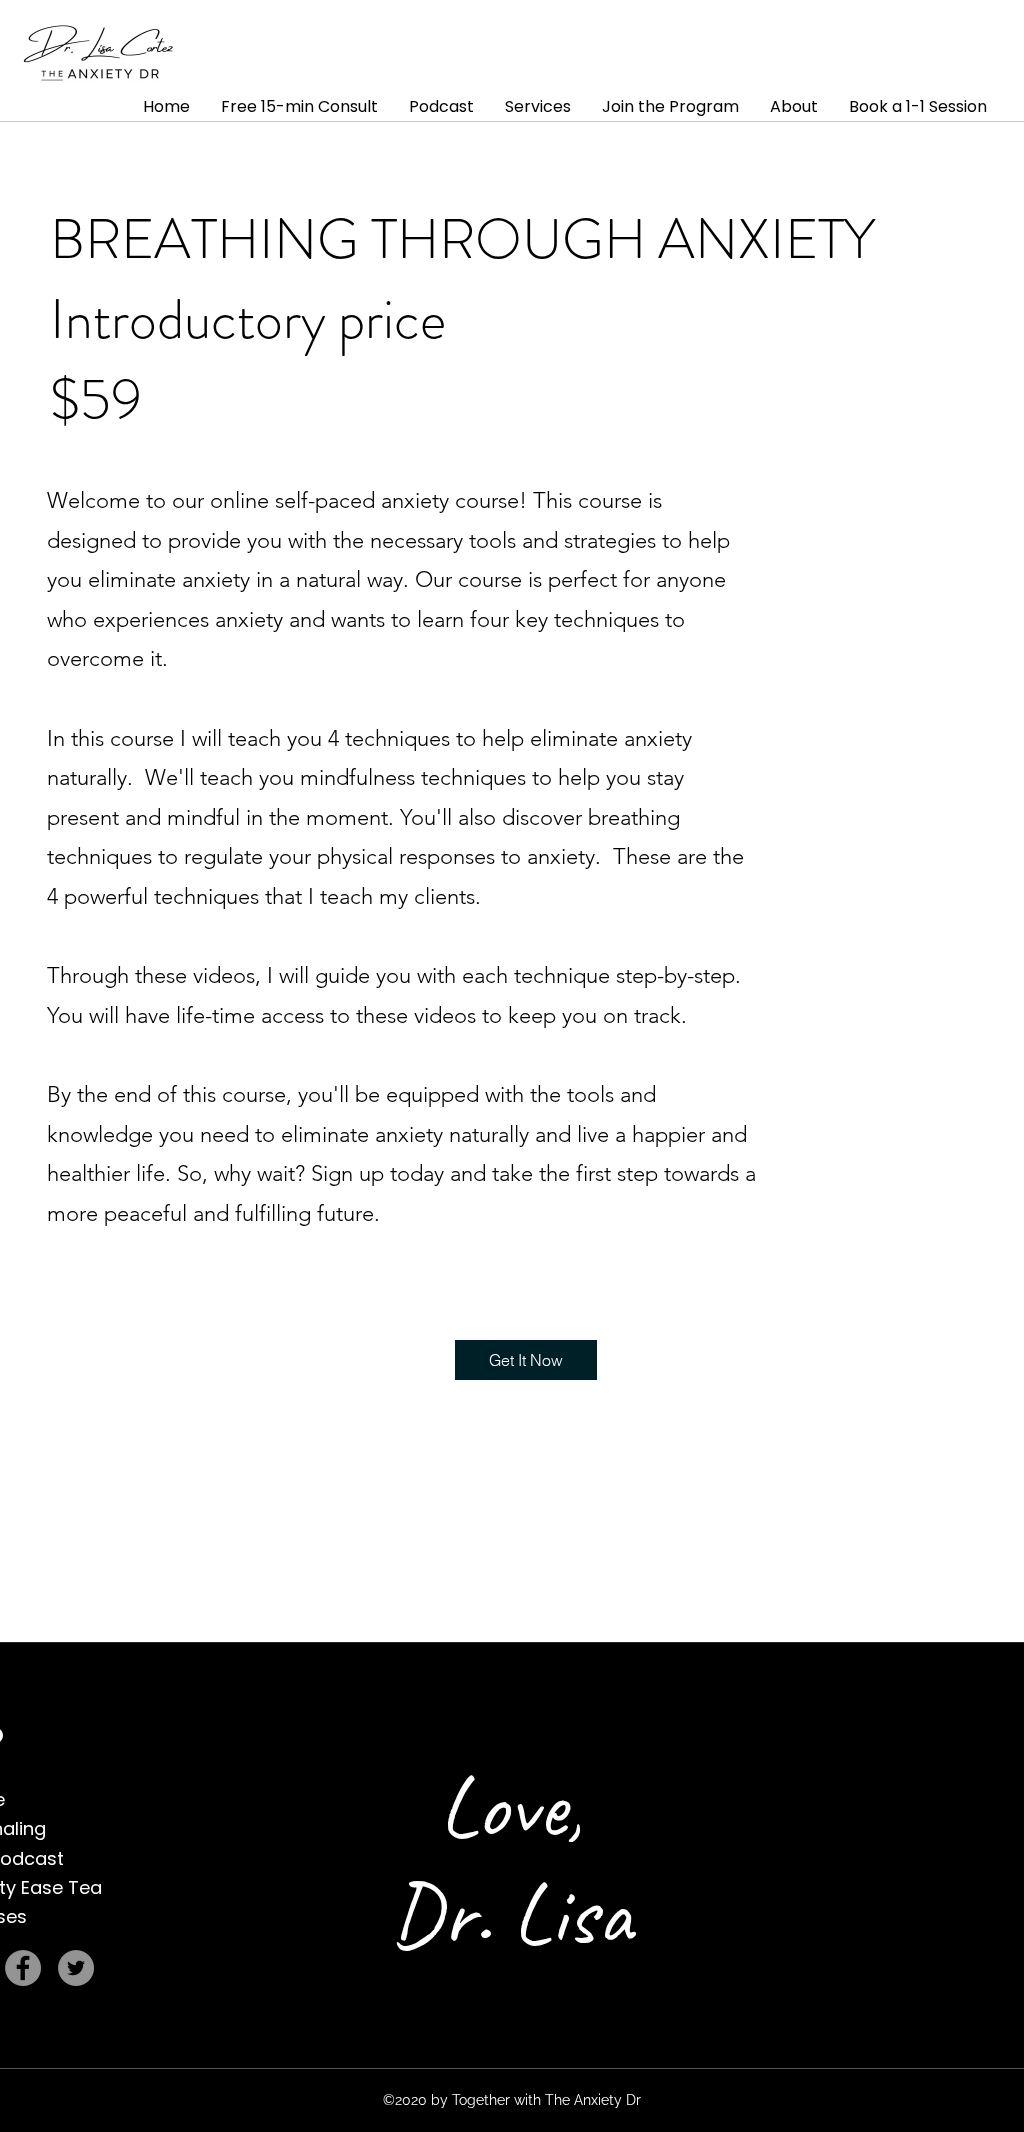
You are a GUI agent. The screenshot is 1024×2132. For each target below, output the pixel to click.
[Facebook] (23, 1968)
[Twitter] (76, 1968)
